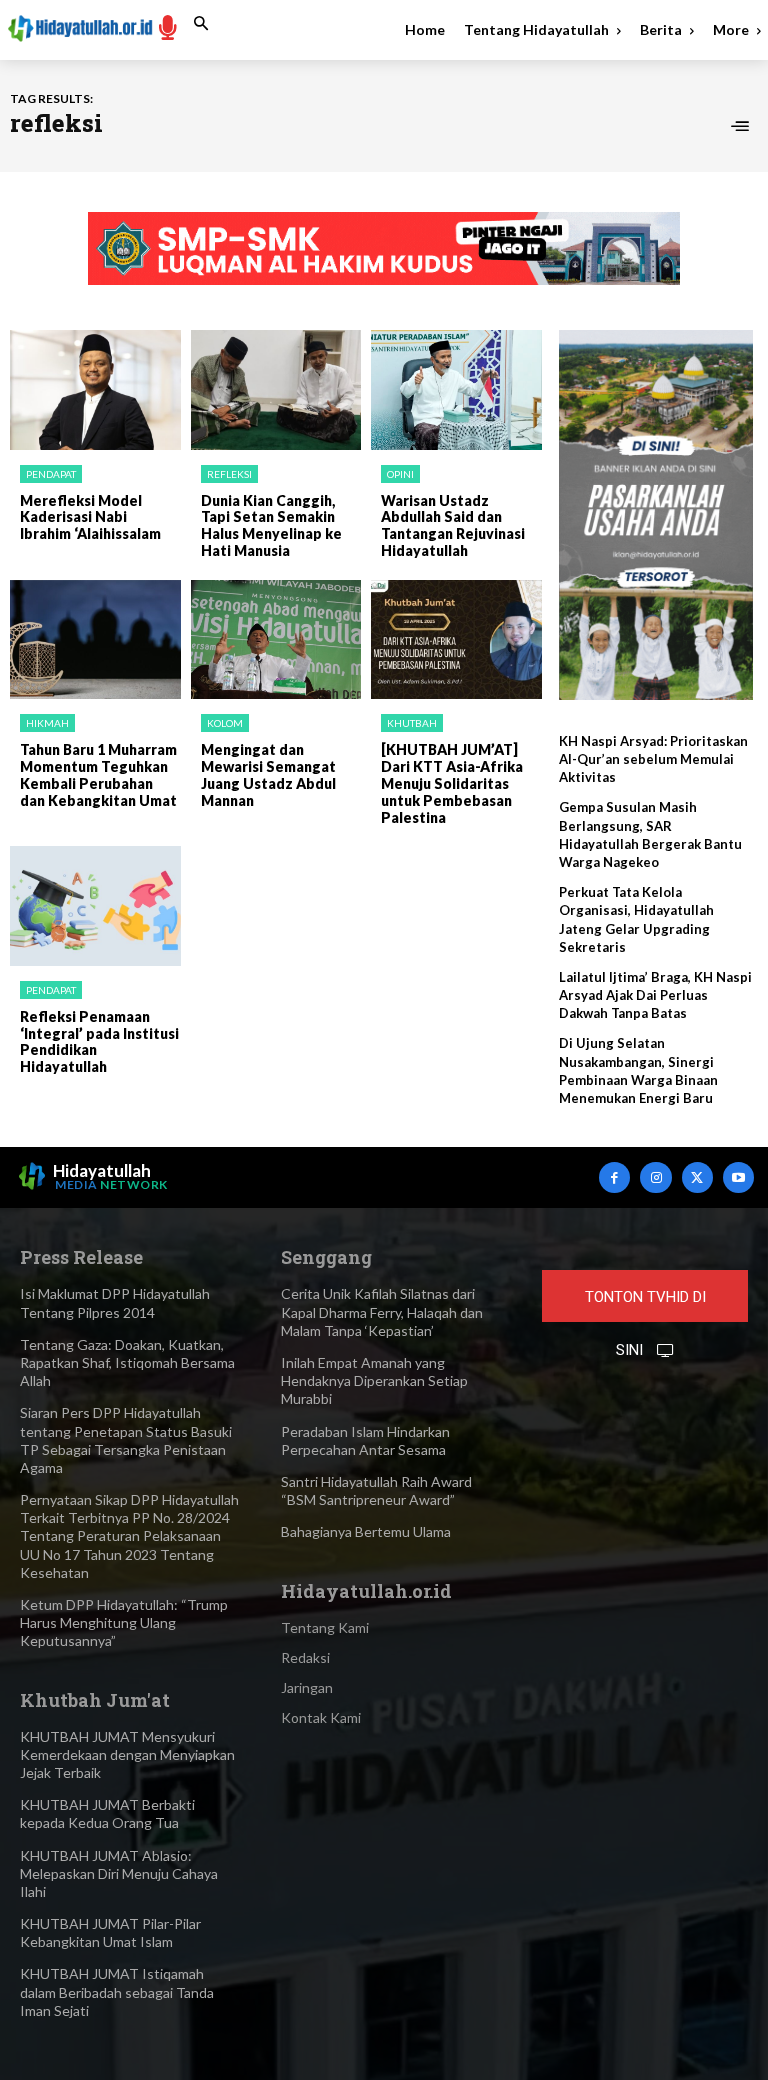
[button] (201, 24)
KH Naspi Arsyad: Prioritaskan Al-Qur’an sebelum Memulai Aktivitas (653, 759)
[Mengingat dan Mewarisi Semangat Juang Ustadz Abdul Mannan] (276, 640)
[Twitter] (697, 1177)
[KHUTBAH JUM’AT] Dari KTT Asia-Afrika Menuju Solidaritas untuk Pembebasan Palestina (452, 783)
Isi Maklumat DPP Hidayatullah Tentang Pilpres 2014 (115, 1302)
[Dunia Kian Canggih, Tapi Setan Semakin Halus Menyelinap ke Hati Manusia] (276, 390)
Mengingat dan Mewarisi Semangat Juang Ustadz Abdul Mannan (268, 774)
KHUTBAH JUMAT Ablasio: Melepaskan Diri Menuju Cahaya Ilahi (119, 1873)
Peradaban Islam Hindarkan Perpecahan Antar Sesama (365, 1440)
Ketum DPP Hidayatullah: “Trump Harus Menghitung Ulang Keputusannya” (124, 1622)
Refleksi (229, 474)
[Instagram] (655, 1177)
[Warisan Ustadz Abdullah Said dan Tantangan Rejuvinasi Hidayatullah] (456, 390)
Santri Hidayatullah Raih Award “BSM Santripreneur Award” (376, 1490)
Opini (400, 474)
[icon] (168, 26)
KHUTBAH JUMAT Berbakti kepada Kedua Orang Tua (107, 1813)
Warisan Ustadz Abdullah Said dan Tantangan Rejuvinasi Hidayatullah (453, 525)
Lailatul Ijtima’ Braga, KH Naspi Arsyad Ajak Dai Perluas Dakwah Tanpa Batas (655, 995)
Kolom (225, 723)
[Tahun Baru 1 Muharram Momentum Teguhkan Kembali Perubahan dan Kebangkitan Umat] (95, 640)
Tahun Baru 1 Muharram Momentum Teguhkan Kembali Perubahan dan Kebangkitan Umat (98, 774)
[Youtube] (738, 1177)
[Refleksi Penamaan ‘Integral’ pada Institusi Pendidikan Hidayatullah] (95, 906)
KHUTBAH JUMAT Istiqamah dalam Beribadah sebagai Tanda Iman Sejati (117, 1991)
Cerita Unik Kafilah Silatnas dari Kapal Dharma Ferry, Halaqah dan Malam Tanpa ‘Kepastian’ (382, 1311)
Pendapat (51, 474)
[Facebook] (614, 1177)
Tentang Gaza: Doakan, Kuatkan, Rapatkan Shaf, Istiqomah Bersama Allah (127, 1362)
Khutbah (412, 723)
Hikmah (47, 723)
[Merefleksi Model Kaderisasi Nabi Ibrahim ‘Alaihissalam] (95, 390)
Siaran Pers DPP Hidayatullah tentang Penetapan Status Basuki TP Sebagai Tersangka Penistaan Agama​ (126, 1440)
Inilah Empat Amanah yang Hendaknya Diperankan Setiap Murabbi (374, 1380)
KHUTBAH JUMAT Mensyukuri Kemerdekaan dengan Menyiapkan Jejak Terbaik (127, 1754)
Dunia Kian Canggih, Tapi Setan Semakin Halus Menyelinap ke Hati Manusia (271, 525)
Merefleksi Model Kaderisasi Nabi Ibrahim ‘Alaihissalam (90, 517)
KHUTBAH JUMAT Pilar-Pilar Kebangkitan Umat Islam (110, 1932)
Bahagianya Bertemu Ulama (366, 1531)
